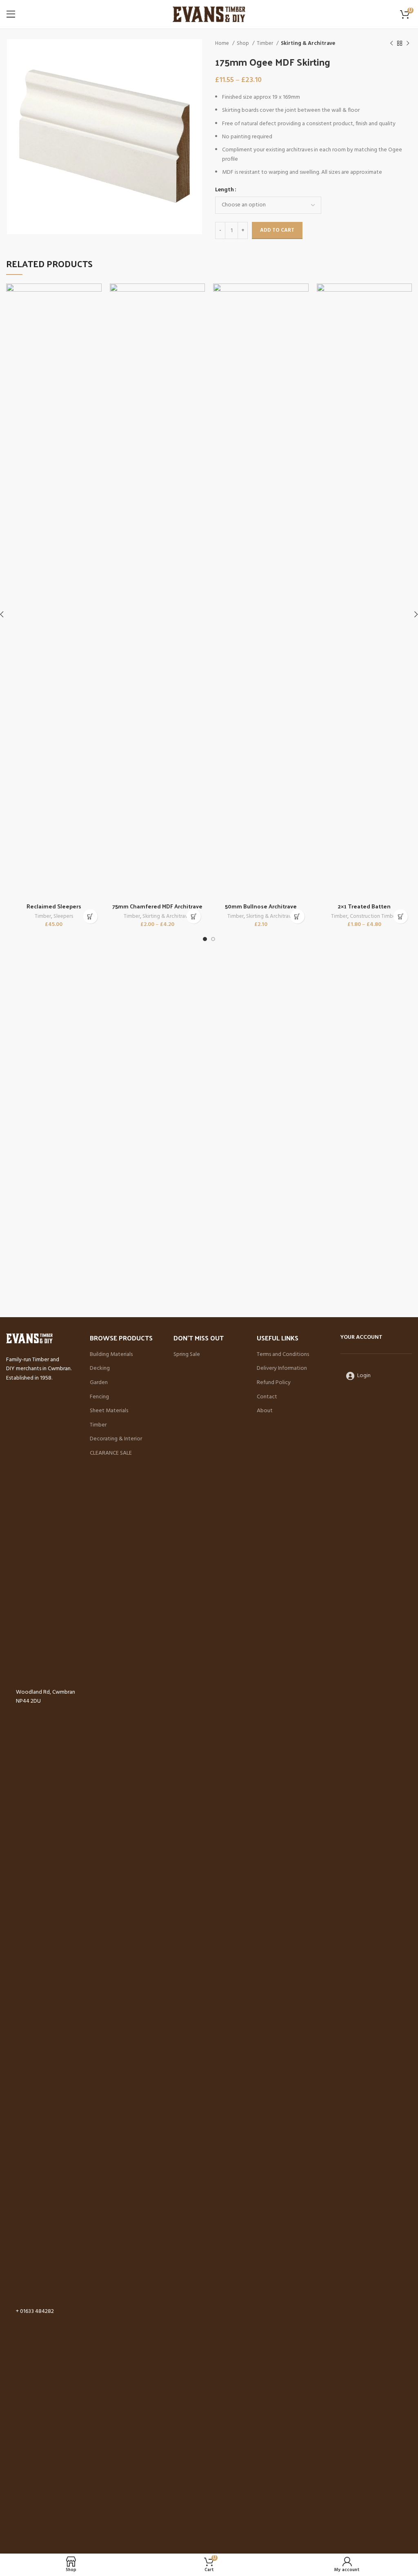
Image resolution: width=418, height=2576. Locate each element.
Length (225, 190)
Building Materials (111, 1355)
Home (223, 43)
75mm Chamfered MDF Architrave (157, 906)
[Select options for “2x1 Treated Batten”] (401, 916)
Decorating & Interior (116, 1439)
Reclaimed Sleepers (54, 906)
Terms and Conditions (283, 1355)
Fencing (99, 1397)
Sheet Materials (109, 1411)
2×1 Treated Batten (364, 906)
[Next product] (408, 44)
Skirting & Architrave (308, 43)
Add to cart (277, 230)
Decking (100, 1369)
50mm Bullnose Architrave (261, 906)
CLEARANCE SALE (111, 1453)
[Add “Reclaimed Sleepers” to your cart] (90, 916)
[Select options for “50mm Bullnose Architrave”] (297, 916)
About (265, 1411)
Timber (266, 43)
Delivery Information (282, 1369)
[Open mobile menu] (11, 14)
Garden (99, 1383)
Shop (243, 43)
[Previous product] (391, 44)
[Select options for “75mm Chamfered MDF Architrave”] (194, 916)
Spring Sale (187, 1355)
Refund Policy (274, 1383)
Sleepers (63, 917)
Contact (267, 1397)
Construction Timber (374, 917)
